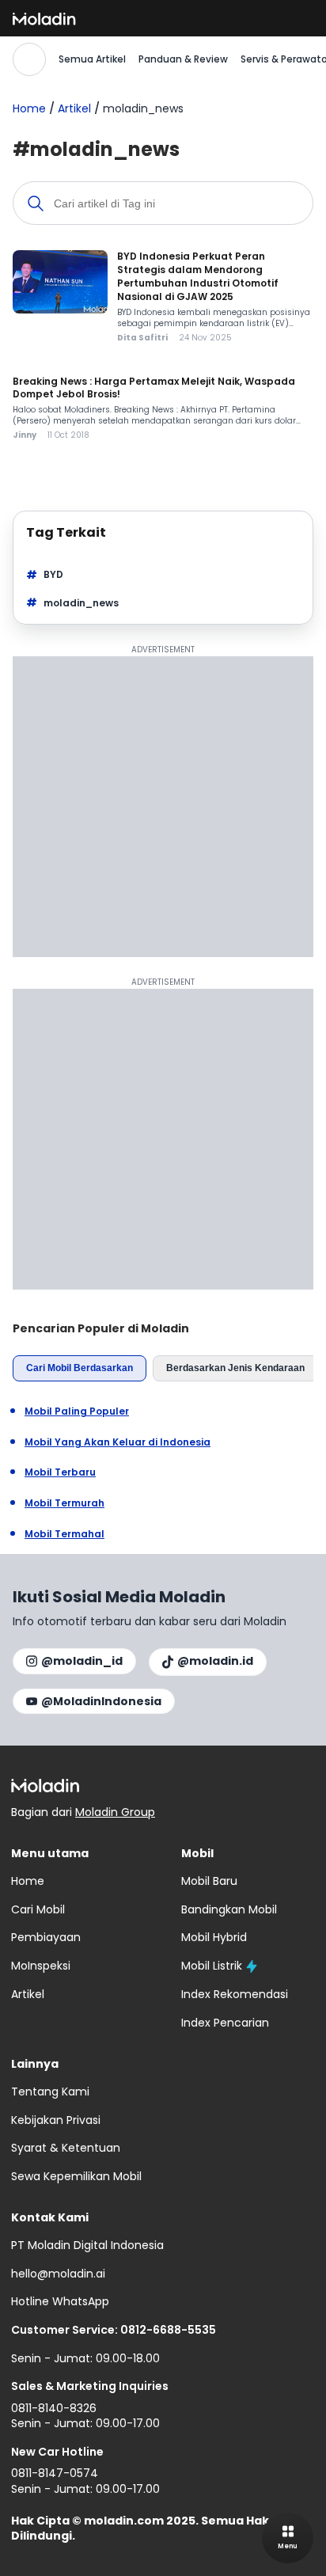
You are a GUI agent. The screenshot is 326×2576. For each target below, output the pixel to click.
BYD (53, 574)
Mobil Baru (209, 1881)
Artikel (74, 108)
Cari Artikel (29, 59)
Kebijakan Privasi (56, 2120)
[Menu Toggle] (288, 2538)
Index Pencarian (225, 2023)
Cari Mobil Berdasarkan (80, 1368)
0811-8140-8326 (54, 2408)
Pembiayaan (46, 1937)
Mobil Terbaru (60, 1472)
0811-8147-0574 (55, 2473)
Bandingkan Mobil (229, 1909)
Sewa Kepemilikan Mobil (76, 2176)
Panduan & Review (183, 59)
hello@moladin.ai (58, 2274)
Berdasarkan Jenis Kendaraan (235, 1368)
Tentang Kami (50, 2092)
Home (29, 108)
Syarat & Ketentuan (66, 2148)
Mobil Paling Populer (77, 1411)
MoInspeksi (41, 1966)
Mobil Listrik (212, 1966)
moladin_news (81, 603)
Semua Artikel (92, 59)
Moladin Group (115, 1812)
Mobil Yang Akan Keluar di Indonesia (118, 1442)
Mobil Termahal (64, 1534)
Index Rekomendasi (235, 1994)
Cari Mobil (38, 1909)
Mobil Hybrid (214, 1937)
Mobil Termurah (64, 1503)
